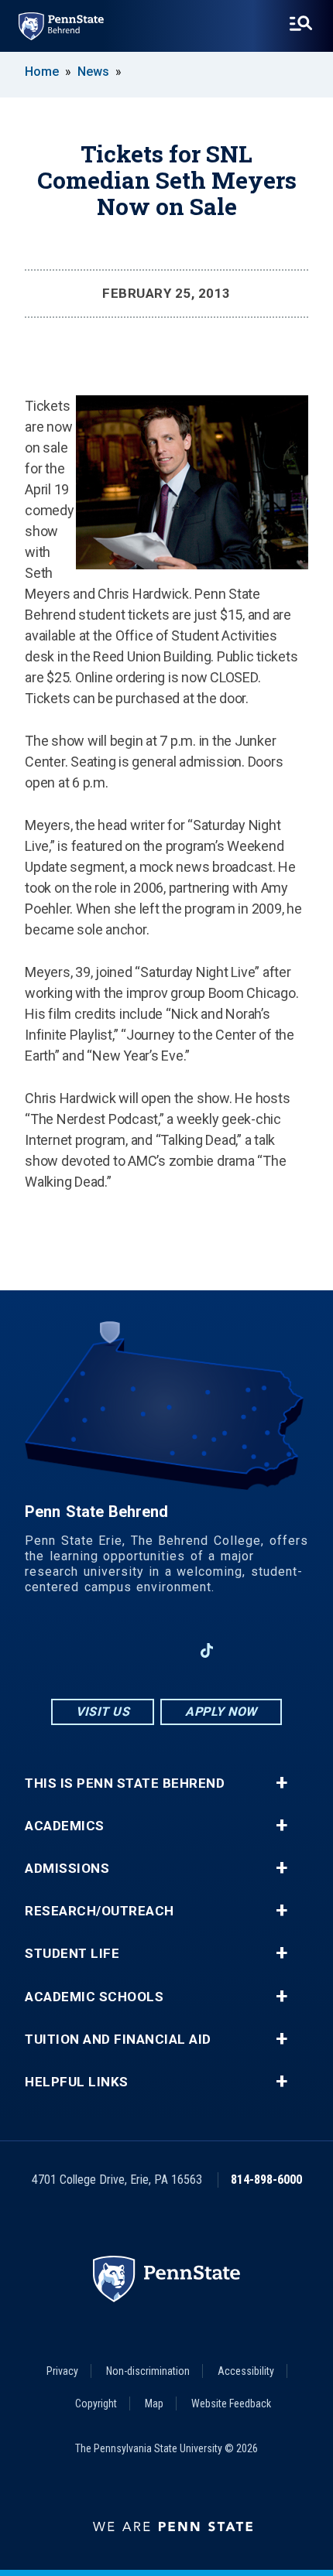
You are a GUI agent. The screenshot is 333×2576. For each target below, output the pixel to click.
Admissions (67, 1869)
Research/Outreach (100, 1911)
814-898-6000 (266, 2180)
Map (154, 2403)
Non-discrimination (148, 2371)
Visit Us (103, 1712)
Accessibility (246, 2371)
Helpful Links (77, 2082)
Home (42, 72)
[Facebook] (86, 1650)
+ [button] (282, 1783)
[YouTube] (247, 1650)
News (93, 72)
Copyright (96, 2403)
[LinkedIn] (166, 1650)
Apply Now (221, 1712)
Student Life (72, 1954)
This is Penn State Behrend (125, 1783)
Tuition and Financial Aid (118, 2040)
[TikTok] (207, 1650)
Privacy (62, 2371)
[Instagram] (126, 1650)
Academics (65, 1826)
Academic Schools (94, 1997)
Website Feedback (231, 2403)
